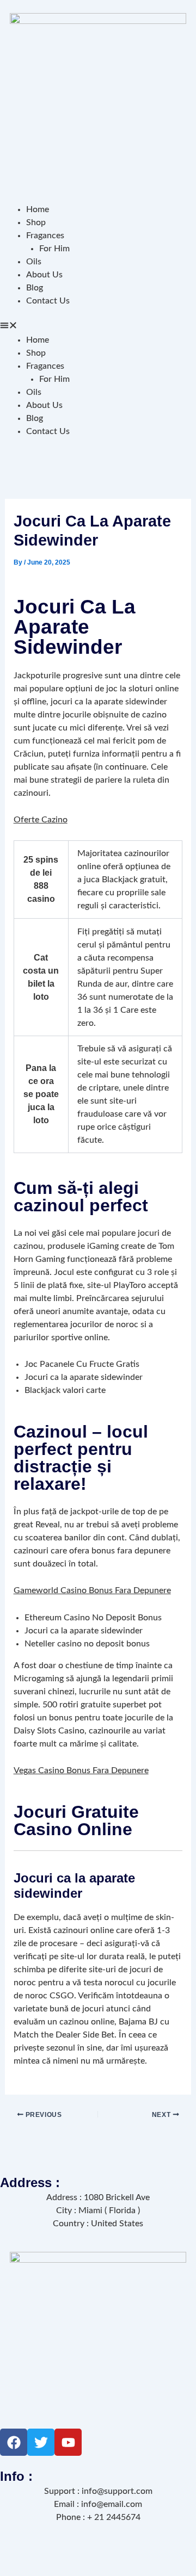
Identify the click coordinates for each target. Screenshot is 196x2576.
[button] (98, 327)
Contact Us (48, 301)
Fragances (45, 236)
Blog (35, 288)
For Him (54, 249)
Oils (34, 262)
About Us (44, 275)
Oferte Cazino (41, 820)
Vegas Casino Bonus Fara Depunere (81, 1770)
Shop (36, 222)
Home (38, 209)
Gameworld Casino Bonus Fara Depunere (92, 1590)
